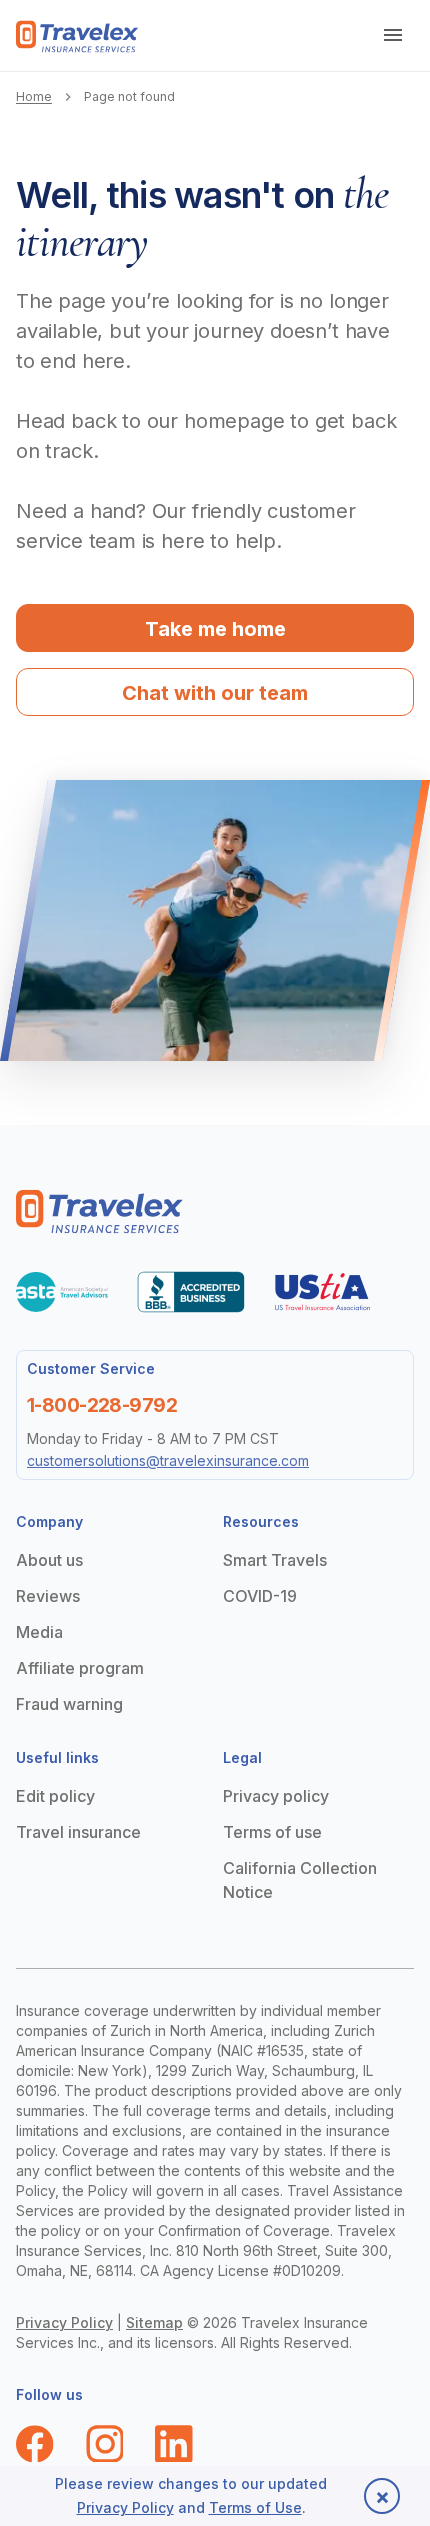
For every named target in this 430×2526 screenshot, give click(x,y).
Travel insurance (78, 1832)
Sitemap (154, 2322)
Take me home (215, 629)
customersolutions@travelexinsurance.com (168, 1460)
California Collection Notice (300, 1880)
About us (49, 1560)
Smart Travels (275, 1560)
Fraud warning (69, 1704)
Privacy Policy (64, 2322)
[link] (77, 36)
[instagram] (105, 2444)
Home (34, 96)
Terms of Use (255, 2507)
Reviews (48, 1596)
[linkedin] (174, 2444)
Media (39, 1632)
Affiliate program (80, 1668)
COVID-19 (260, 1596)
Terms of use (272, 1832)
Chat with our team (215, 693)
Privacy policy (276, 1796)
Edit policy (55, 1796)
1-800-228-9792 (102, 1405)
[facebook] (35, 2444)
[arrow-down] (394, 36)
